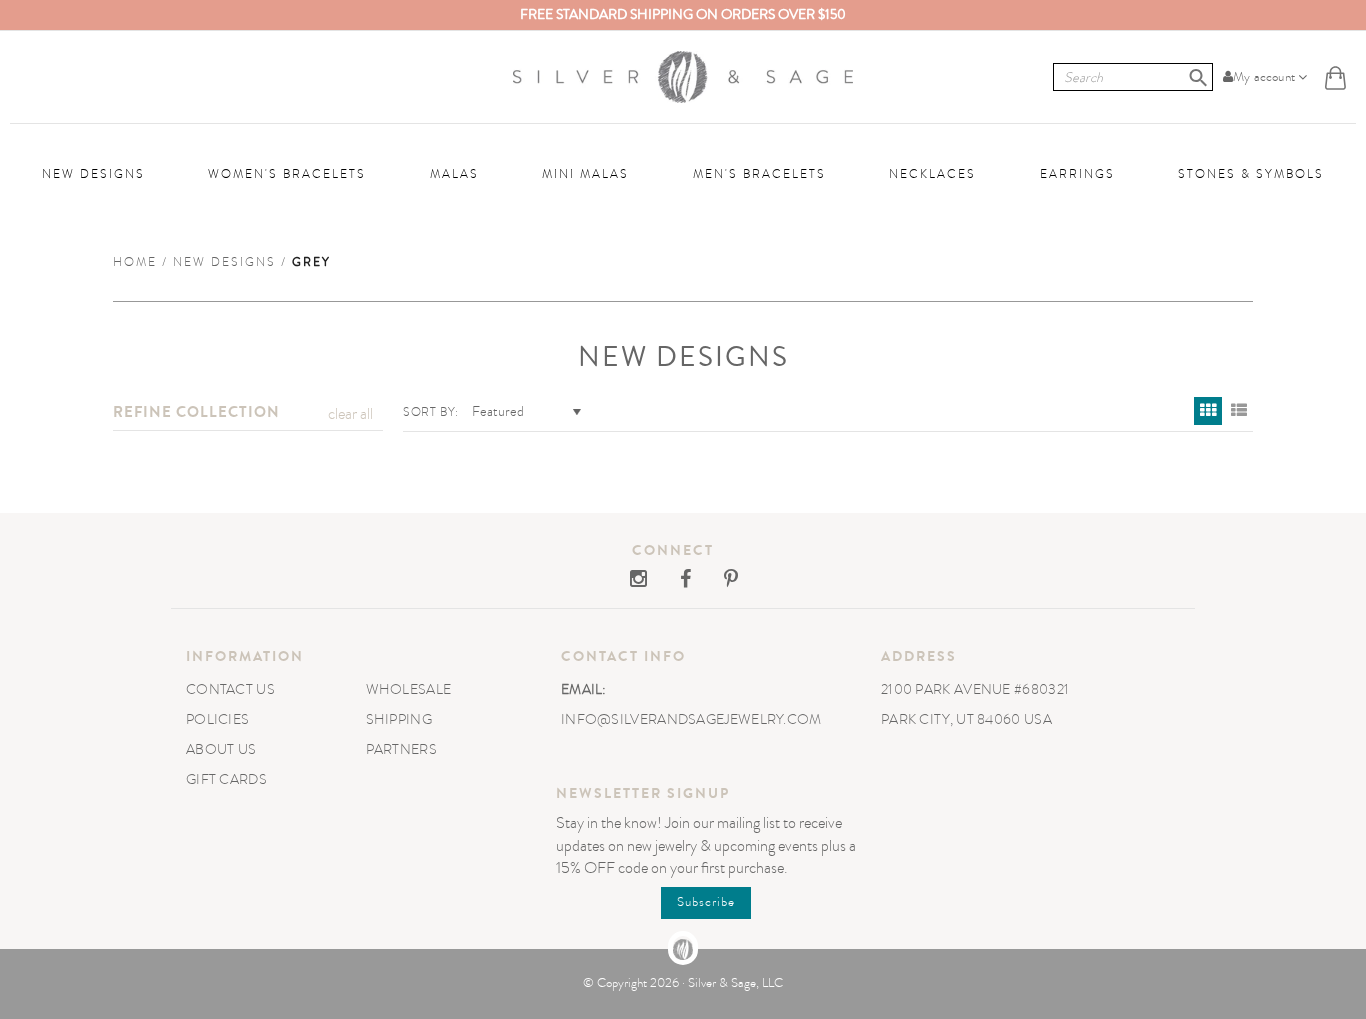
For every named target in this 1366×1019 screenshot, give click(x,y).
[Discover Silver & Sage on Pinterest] (716, 581)
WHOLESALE (409, 689)
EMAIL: (584, 689)
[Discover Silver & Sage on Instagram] (639, 581)
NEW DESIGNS (224, 262)
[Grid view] (1208, 411)
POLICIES (217, 719)
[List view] (1239, 411)
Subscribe (706, 902)
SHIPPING (399, 719)
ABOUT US (221, 749)
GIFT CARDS (226, 779)
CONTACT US (230, 689)
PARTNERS (401, 749)
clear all (350, 414)
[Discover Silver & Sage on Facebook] (672, 581)
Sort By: (431, 412)
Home (135, 262)
